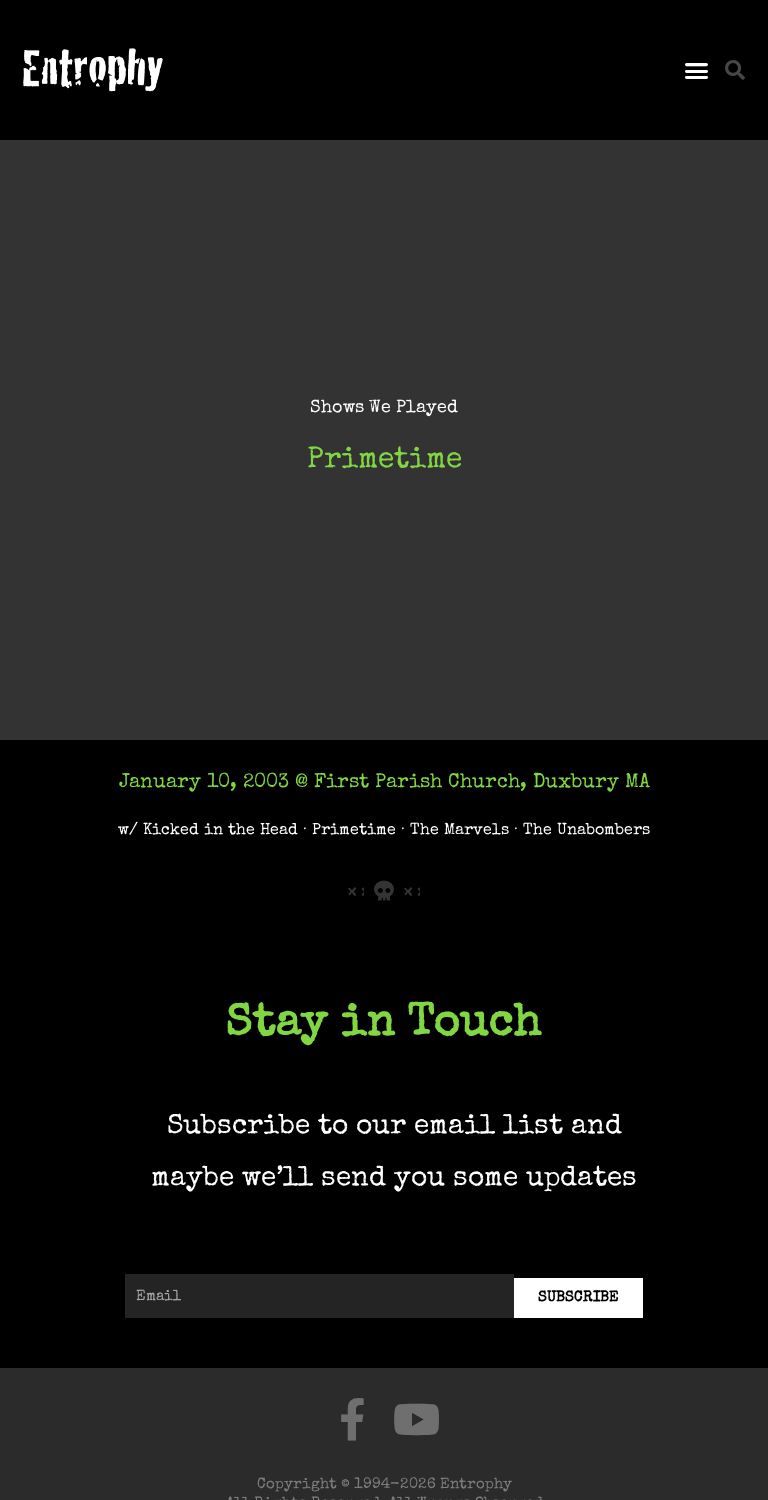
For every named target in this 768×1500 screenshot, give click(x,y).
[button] (696, 70)
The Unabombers (586, 830)
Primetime (354, 830)
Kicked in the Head (220, 830)
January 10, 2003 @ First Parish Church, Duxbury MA (384, 783)
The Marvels (459, 830)
